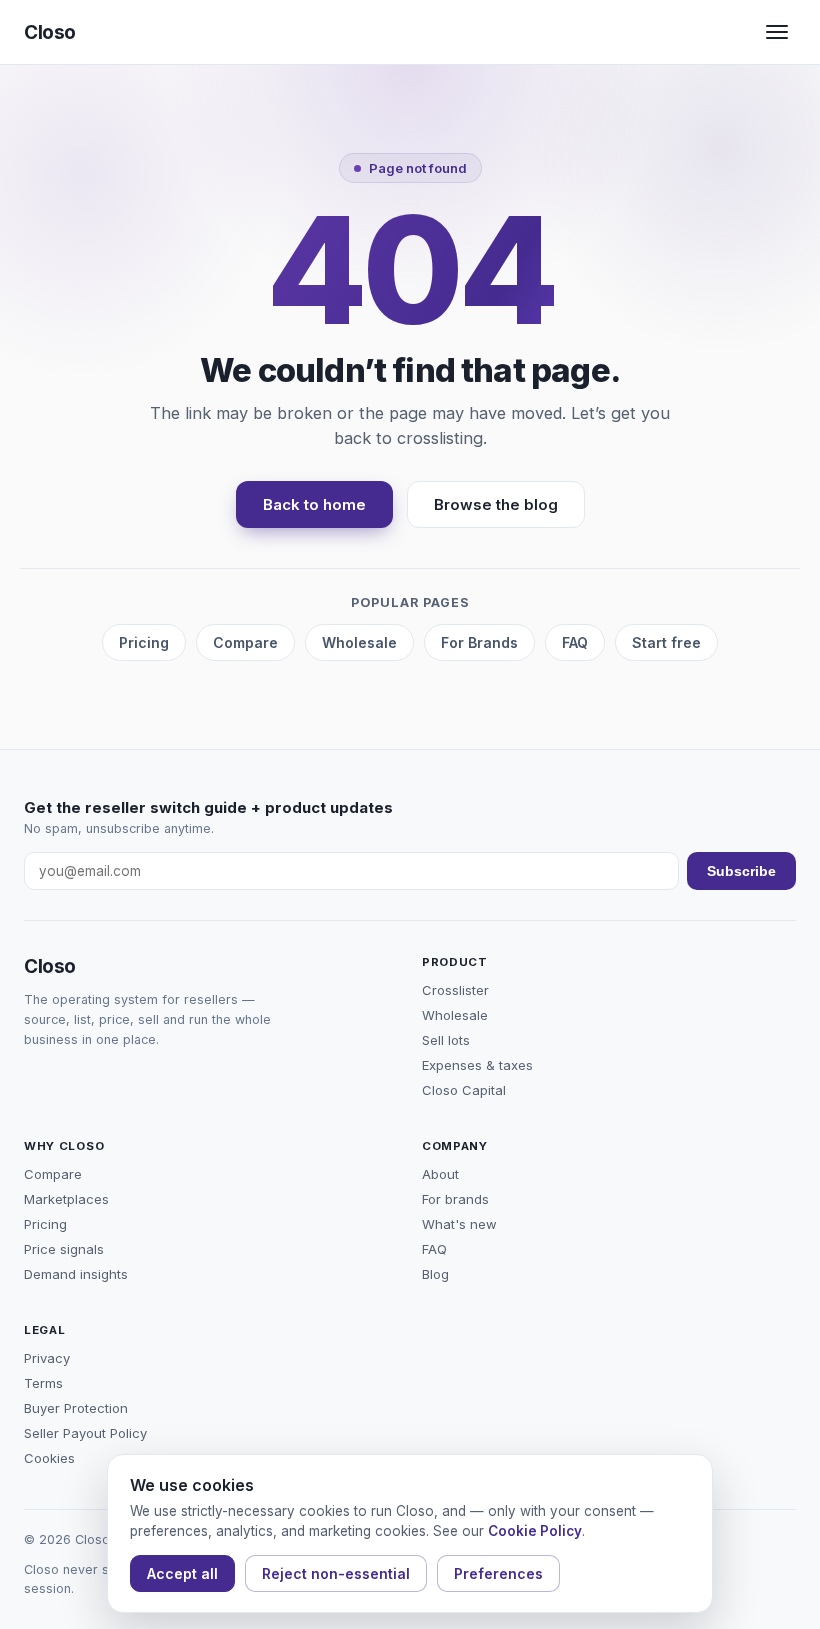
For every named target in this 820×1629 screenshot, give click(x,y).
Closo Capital (464, 1090)
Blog (435, 1274)
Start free (666, 642)
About (440, 1174)
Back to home (314, 504)
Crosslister (455, 990)
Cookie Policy (535, 1531)
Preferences (498, 1573)
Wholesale (359, 642)
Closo (50, 32)
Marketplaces (66, 1199)
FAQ (575, 642)
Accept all (182, 1573)
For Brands (479, 642)
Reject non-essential (336, 1573)
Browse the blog (496, 504)
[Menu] (777, 32)
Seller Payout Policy (85, 1433)
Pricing (144, 642)
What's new (459, 1224)
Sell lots (446, 1040)
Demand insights (76, 1274)
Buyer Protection (76, 1408)
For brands (455, 1199)
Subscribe (741, 871)
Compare (245, 642)
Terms (43, 1383)
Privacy (47, 1358)
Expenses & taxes (477, 1065)
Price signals (64, 1249)
